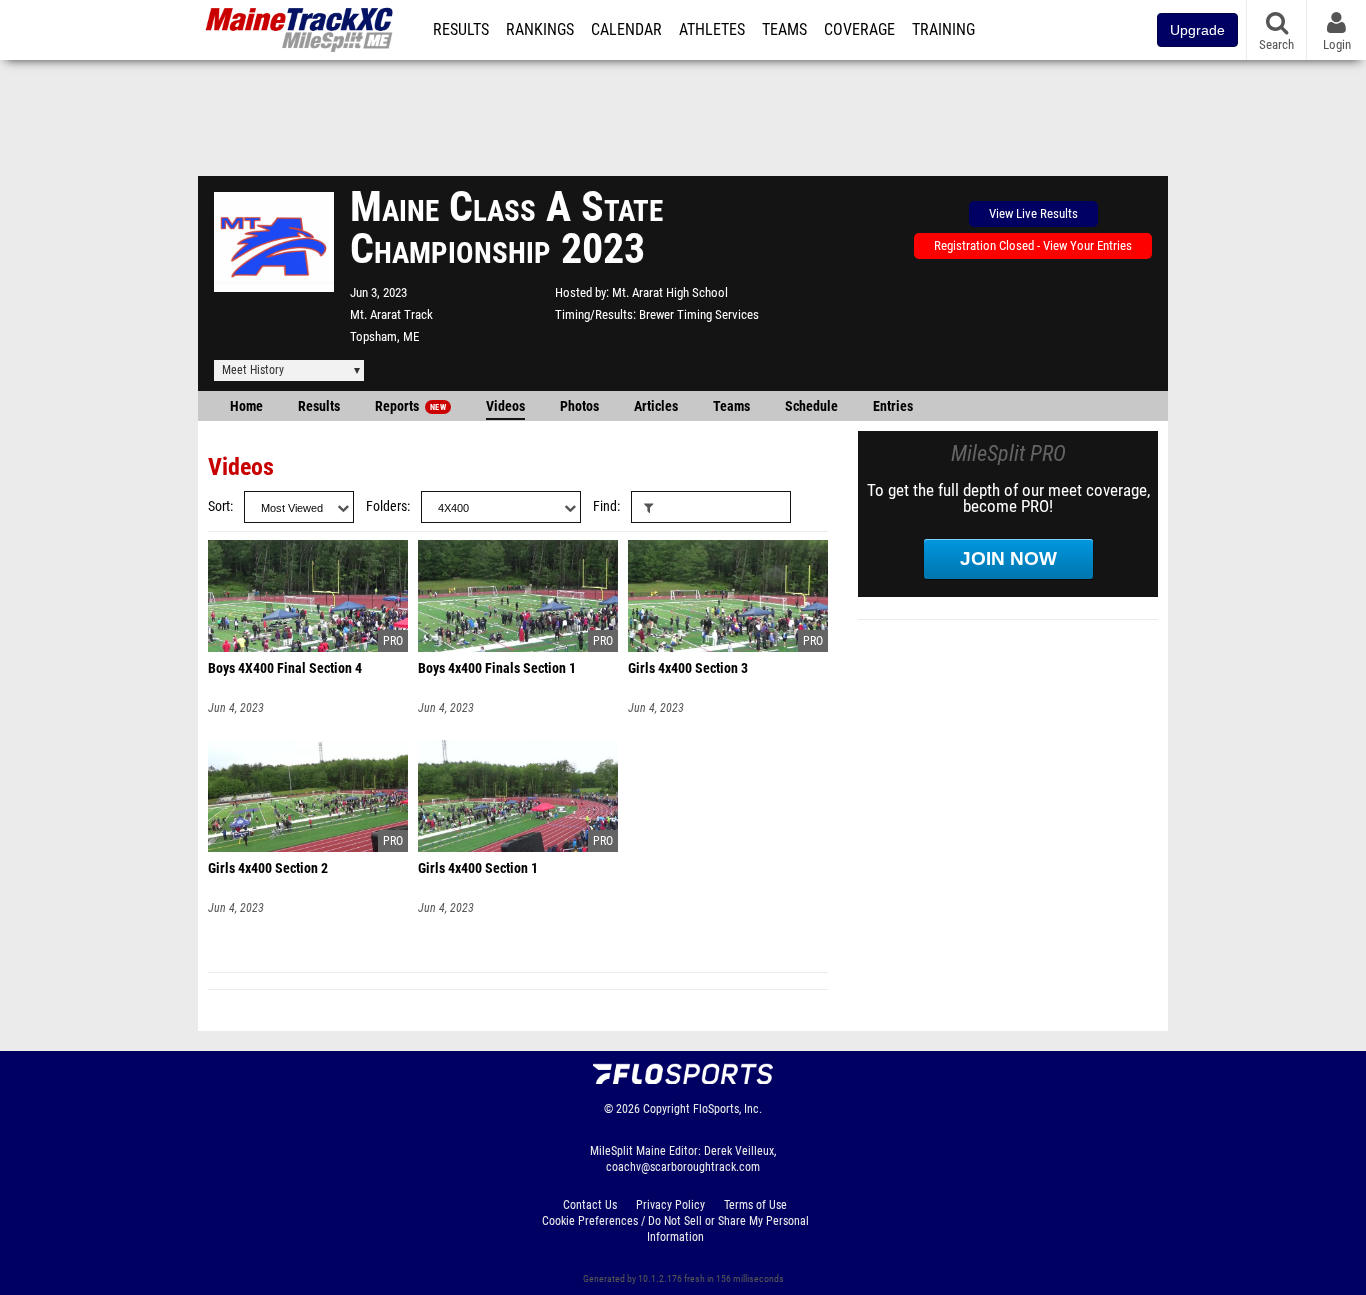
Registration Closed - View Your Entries (1033, 245)
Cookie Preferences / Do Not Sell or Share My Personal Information (675, 1229)
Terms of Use (755, 1205)
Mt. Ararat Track (391, 314)
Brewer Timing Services (699, 314)
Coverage (859, 30)
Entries (893, 406)
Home (246, 406)
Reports (410, 406)
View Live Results (1033, 213)
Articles (656, 406)
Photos (579, 406)
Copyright (666, 1109)
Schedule (811, 406)
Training (943, 30)
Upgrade (1197, 30)
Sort (219, 506)
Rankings (540, 30)
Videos (505, 406)
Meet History (253, 370)
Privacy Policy (670, 1205)
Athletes (712, 30)
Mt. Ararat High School (670, 292)
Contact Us (590, 1205)
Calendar (626, 30)
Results (461, 30)
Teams (784, 30)
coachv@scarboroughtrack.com (683, 1167)
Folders (386, 506)
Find (605, 506)
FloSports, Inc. (727, 1109)
